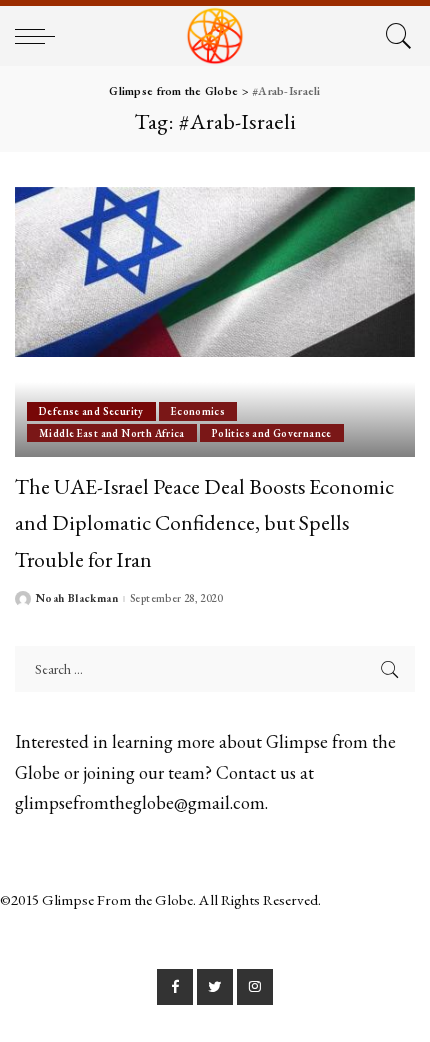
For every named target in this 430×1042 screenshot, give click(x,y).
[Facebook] (175, 987)
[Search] (395, 36)
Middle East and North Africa (112, 433)
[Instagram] (255, 987)
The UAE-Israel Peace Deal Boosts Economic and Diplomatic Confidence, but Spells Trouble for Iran (204, 522)
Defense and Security (91, 411)
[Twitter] (215, 987)
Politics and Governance (272, 433)
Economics (198, 411)
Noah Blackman (77, 598)
